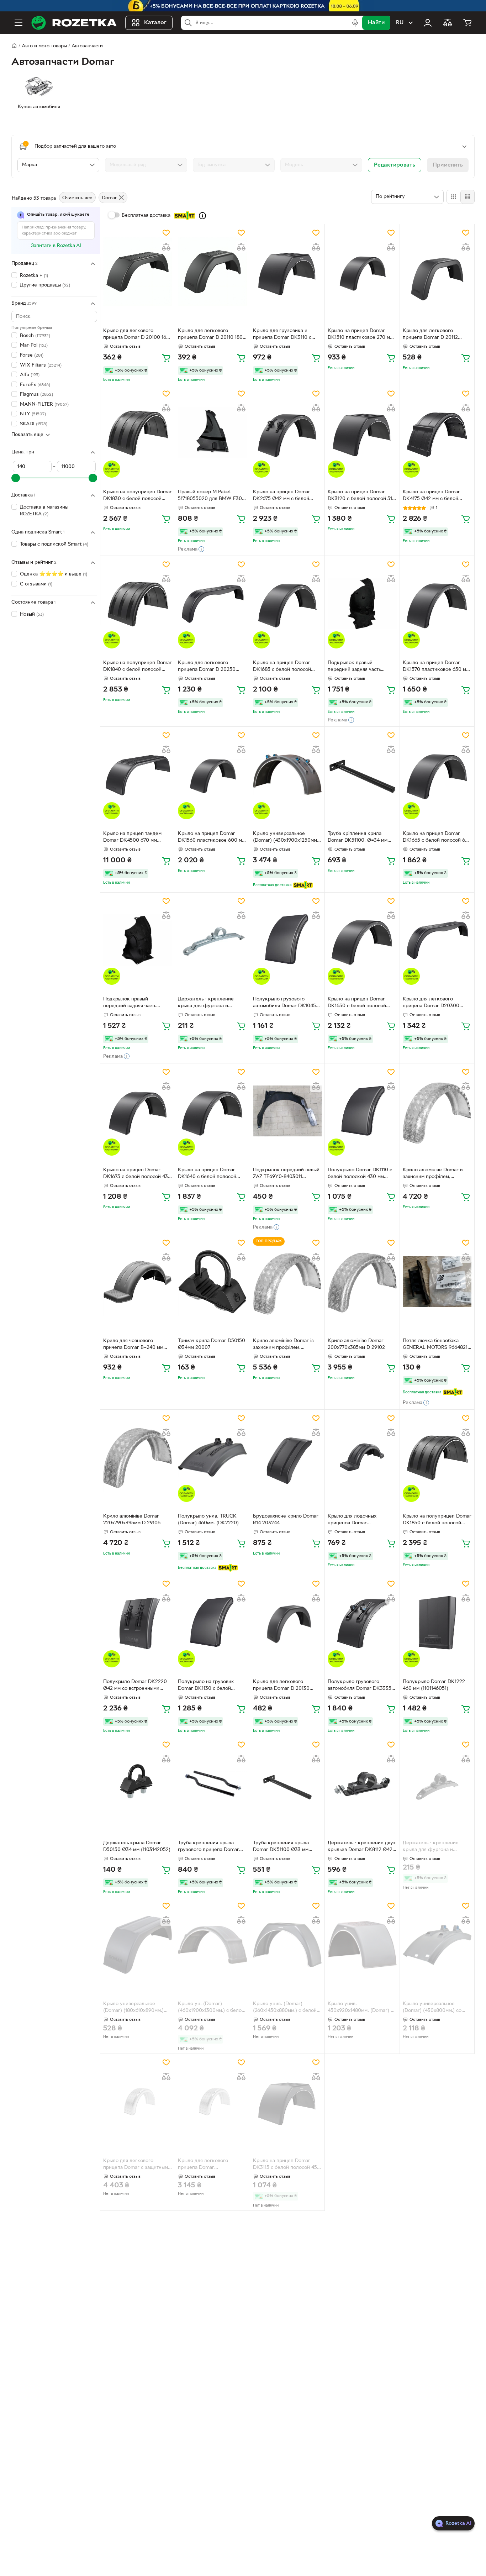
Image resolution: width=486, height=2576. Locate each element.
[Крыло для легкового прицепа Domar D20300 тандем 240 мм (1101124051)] (437, 940)
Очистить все (77, 198)
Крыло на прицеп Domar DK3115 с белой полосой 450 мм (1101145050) (287, 2165)
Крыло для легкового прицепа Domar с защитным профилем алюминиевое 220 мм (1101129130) (138, 2165)
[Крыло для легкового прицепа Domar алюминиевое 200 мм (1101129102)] (212, 2101)
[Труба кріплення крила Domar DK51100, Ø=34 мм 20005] (362, 774)
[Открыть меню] (19, 23)
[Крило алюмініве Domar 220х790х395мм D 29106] (138, 1457)
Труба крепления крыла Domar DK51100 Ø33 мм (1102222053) (281, 1847)
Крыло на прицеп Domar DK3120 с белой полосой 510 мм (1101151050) (361, 496)
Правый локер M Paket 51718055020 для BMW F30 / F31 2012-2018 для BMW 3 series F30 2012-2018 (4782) (212, 496)
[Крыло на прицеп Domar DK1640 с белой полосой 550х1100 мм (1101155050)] (212, 1111)
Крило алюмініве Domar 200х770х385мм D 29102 (356, 1344)
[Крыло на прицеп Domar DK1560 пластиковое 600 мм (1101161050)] (212, 774)
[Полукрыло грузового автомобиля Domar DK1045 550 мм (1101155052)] (287, 940)
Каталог (155, 23)
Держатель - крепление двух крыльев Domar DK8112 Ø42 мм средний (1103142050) (362, 1847)
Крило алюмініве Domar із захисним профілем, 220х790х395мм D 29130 (283, 1345)
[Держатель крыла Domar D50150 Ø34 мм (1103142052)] (138, 1784)
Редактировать (395, 165)
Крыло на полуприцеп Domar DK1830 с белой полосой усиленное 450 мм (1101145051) (138, 496)
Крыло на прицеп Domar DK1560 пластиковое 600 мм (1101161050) (212, 838)
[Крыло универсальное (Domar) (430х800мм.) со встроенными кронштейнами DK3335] (437, 1945)
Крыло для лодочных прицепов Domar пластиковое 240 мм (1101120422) (352, 1520)
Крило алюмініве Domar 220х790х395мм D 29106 (132, 1520)
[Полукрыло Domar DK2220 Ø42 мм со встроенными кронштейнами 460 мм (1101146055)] (138, 1623)
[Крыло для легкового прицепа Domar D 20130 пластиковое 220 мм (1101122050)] (287, 1623)
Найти (376, 23)
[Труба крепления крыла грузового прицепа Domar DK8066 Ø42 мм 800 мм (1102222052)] (212, 1784)
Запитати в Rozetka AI (56, 246)
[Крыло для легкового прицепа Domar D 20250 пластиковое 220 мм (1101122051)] (212, 603)
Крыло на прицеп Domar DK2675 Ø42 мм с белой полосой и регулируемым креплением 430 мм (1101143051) (283, 496)
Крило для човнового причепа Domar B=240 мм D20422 (133, 1345)
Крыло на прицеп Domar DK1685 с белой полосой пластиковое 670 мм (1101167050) (282, 667)
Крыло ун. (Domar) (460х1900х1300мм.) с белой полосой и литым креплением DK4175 (211, 2008)
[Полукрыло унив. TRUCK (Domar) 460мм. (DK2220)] (212, 1457)
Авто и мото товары (44, 46)
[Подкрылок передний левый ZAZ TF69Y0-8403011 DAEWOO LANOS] (287, 1111)
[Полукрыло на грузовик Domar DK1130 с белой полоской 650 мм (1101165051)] (212, 1623)
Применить (448, 165)
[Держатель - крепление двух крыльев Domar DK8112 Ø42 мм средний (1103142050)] (362, 1784)
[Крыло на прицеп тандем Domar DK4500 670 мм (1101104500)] (138, 774)
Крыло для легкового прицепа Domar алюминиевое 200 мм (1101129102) (203, 2165)
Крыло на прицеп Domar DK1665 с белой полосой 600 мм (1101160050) (437, 838)
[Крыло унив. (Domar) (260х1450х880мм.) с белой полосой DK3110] (287, 1945)
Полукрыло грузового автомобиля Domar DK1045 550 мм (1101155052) (284, 1003)
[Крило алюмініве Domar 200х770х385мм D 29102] (362, 1282)
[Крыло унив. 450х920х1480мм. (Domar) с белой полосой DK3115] (362, 1945)
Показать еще (27, 435)
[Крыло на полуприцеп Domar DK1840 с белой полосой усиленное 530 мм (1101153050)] (138, 603)
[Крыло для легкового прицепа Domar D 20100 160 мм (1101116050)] (138, 272)
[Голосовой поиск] (355, 23)
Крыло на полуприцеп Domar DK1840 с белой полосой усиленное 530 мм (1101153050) (138, 667)
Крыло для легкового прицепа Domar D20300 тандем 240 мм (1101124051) (434, 1003)
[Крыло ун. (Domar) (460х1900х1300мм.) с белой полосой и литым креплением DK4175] (212, 1945)
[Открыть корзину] (467, 23)
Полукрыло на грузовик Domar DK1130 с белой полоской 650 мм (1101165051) (206, 1686)
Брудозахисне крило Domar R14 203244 (286, 1520)
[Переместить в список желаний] (166, 233)
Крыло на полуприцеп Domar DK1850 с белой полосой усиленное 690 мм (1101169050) (437, 1520)
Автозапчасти (87, 46)
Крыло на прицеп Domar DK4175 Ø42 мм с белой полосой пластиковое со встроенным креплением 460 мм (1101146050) (437, 496)
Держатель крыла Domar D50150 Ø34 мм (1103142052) (137, 1846)
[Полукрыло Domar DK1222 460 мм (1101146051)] (437, 1623)
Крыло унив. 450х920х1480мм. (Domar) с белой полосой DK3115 (360, 2008)
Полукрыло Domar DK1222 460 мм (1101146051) (434, 1685)
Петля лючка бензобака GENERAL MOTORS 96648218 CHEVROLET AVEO (437, 1345)
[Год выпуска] (234, 165)
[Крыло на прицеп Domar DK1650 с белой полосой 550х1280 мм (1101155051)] (362, 940)
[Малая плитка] (467, 197)
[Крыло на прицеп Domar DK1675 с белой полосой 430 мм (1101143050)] (138, 1111)
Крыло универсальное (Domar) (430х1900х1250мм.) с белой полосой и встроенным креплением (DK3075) (286, 838)
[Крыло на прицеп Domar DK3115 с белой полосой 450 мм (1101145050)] (287, 2101)
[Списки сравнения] (448, 23)
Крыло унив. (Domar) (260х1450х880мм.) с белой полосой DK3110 (285, 2008)
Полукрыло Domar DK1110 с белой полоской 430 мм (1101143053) (360, 1174)
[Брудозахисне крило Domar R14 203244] (287, 1457)
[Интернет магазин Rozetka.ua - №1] (74, 23)
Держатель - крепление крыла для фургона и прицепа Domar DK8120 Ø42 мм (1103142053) (211, 1003)
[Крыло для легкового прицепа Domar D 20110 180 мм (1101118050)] (212, 272)
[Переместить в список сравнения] (166, 247)
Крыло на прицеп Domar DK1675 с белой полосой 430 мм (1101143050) (137, 1174)
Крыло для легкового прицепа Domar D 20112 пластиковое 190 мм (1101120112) (430, 335)
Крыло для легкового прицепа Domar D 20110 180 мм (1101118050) (210, 335)
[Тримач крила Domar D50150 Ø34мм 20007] (212, 1282)
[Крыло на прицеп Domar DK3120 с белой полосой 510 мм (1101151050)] (362, 433)
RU (400, 23)
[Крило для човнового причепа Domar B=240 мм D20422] (138, 1282)
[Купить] (166, 358)
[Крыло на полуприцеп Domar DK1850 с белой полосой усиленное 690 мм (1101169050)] (437, 1457)
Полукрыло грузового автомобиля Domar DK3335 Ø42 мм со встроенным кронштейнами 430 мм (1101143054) (360, 1686)
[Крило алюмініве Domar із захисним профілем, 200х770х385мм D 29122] (437, 1111)
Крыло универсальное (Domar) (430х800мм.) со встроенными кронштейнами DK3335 (436, 2008)
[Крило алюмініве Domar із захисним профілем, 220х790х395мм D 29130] (287, 1282)
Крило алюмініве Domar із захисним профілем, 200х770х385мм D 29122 (433, 1174)
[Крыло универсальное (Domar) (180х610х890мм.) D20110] (138, 1945)
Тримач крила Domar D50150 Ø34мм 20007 (212, 1344)
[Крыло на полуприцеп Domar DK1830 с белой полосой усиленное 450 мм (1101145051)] (138, 433)
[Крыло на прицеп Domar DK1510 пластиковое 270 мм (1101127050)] (362, 272)
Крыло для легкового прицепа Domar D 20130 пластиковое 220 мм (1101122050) (281, 1686)
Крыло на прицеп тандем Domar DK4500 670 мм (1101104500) (132, 838)
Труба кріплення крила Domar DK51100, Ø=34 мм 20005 (358, 838)
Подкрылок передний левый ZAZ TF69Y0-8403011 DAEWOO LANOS (286, 1174)
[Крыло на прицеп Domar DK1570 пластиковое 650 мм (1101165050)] (437, 603)
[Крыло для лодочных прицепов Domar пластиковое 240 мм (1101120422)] (362, 1457)
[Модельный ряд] (146, 165)
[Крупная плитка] (454, 197)
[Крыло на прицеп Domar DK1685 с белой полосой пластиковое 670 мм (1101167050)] (287, 603)
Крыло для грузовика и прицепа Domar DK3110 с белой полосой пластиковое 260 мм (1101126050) (286, 335)
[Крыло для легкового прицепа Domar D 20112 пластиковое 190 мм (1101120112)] (437, 272)
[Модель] (321, 165)
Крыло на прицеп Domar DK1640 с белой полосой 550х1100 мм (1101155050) (208, 1174)
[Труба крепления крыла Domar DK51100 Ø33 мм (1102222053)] (287, 1784)
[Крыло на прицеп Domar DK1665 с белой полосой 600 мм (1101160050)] (437, 774)
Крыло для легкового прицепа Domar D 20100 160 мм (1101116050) (136, 335)
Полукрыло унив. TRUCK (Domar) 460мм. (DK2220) (208, 1520)
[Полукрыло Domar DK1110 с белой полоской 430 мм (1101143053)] (362, 1111)
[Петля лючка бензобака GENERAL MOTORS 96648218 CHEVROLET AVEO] (437, 1282)
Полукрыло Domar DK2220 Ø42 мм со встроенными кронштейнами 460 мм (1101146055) (135, 1686)
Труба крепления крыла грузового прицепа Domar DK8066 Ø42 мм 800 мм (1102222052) (208, 1847)
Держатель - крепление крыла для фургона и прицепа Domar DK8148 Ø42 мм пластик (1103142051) (436, 1847)
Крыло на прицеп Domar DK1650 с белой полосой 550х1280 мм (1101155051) (357, 1003)
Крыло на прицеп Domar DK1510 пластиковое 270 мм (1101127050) (360, 335)
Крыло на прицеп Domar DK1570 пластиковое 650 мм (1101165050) (436, 667)
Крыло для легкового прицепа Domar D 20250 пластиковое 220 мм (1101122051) (207, 667)
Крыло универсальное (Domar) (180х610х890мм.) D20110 (133, 2008)
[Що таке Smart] (202, 216)
